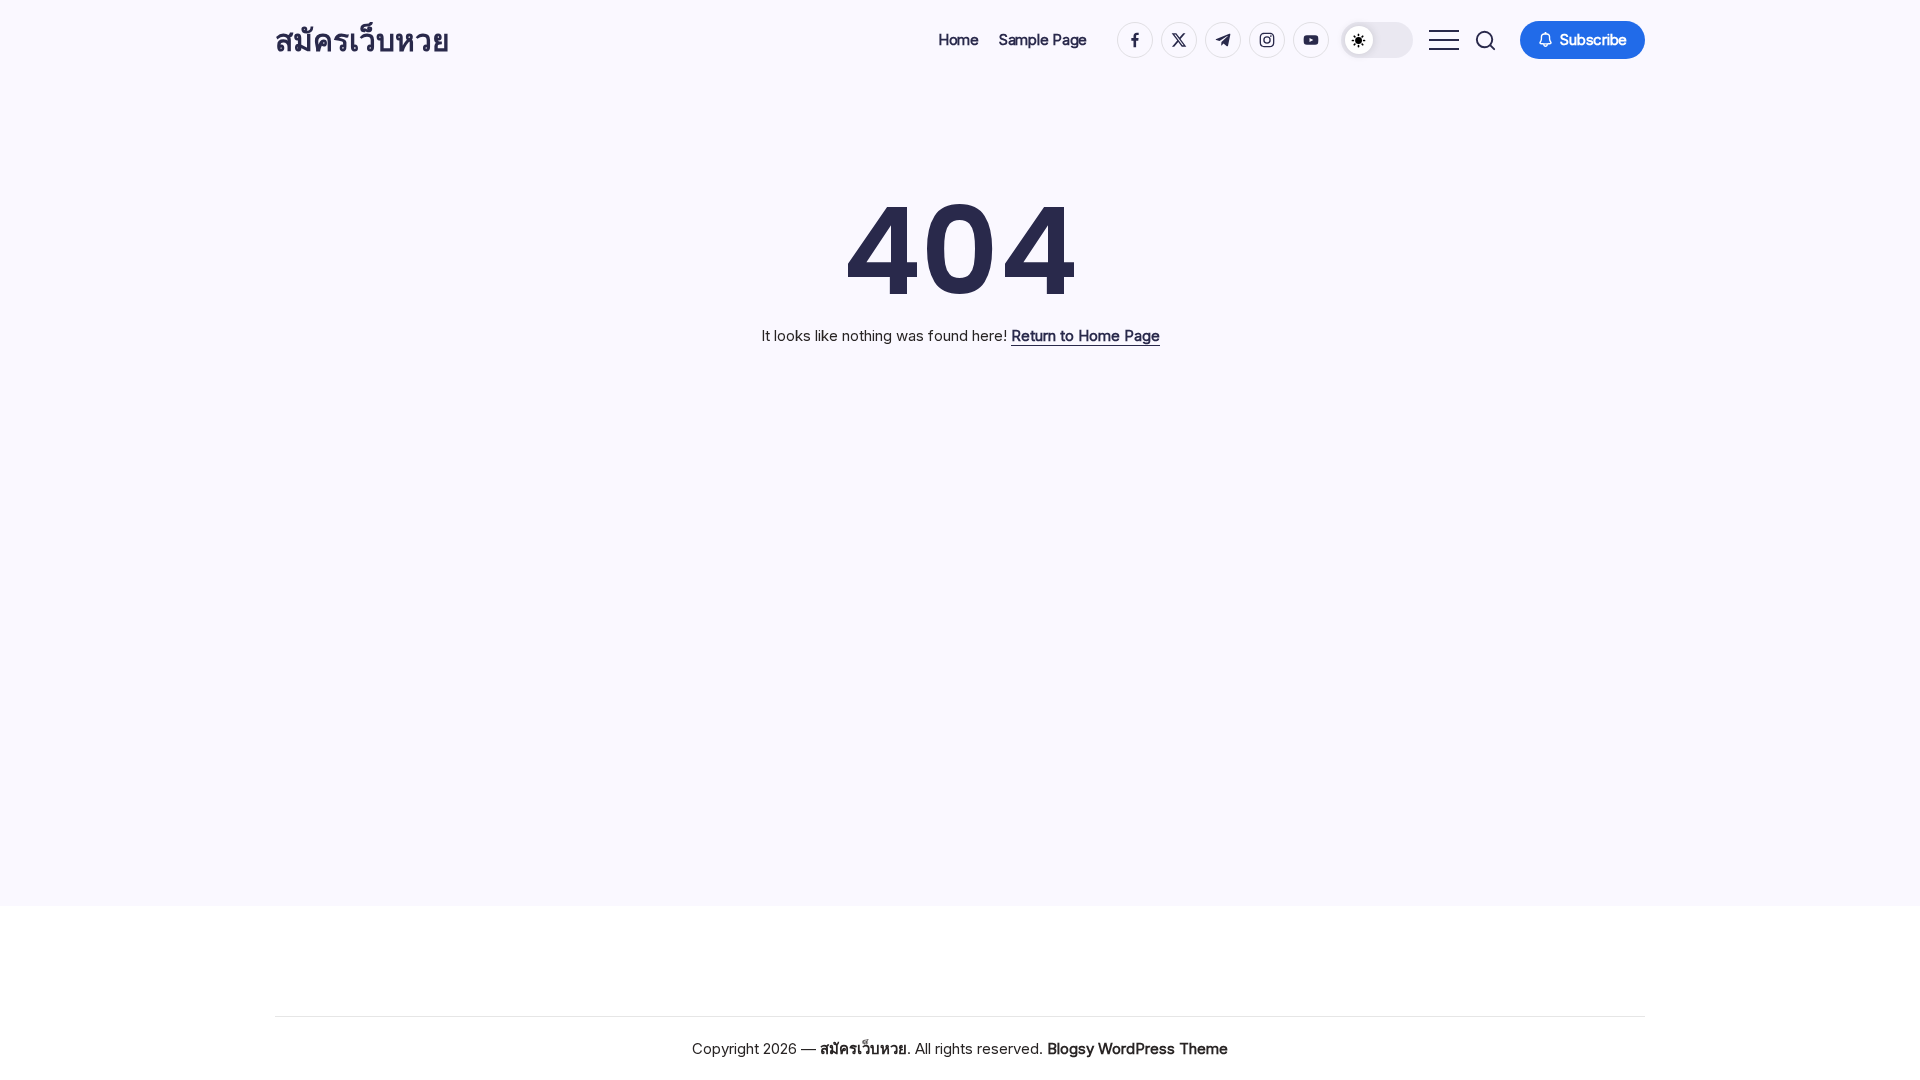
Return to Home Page (1085, 335)
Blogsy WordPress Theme (1137, 1048)
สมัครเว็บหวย (362, 40)
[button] (1377, 40)
